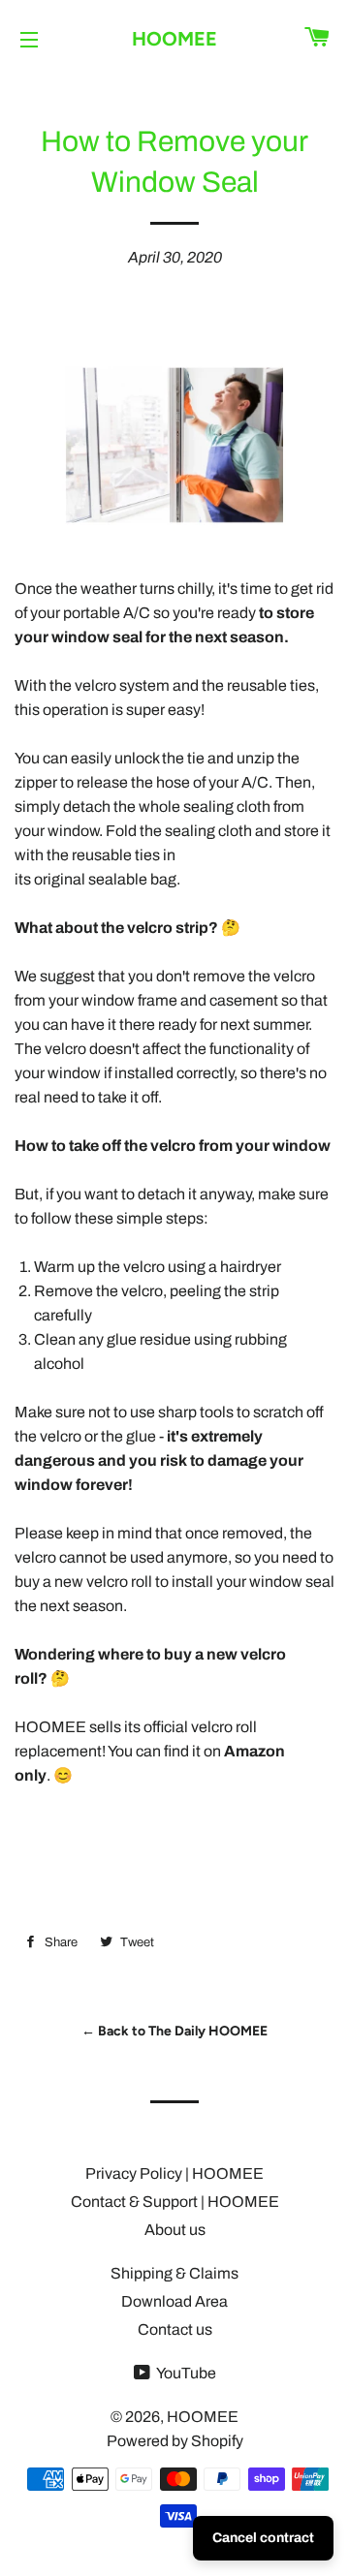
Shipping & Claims (174, 2273)
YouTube (185, 2373)
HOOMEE (174, 39)
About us (175, 2230)
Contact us (175, 2329)
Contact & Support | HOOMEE (175, 2202)
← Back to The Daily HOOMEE (174, 2031)
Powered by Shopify (175, 2441)
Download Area (174, 2301)
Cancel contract (263, 2538)
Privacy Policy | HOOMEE (174, 2173)
